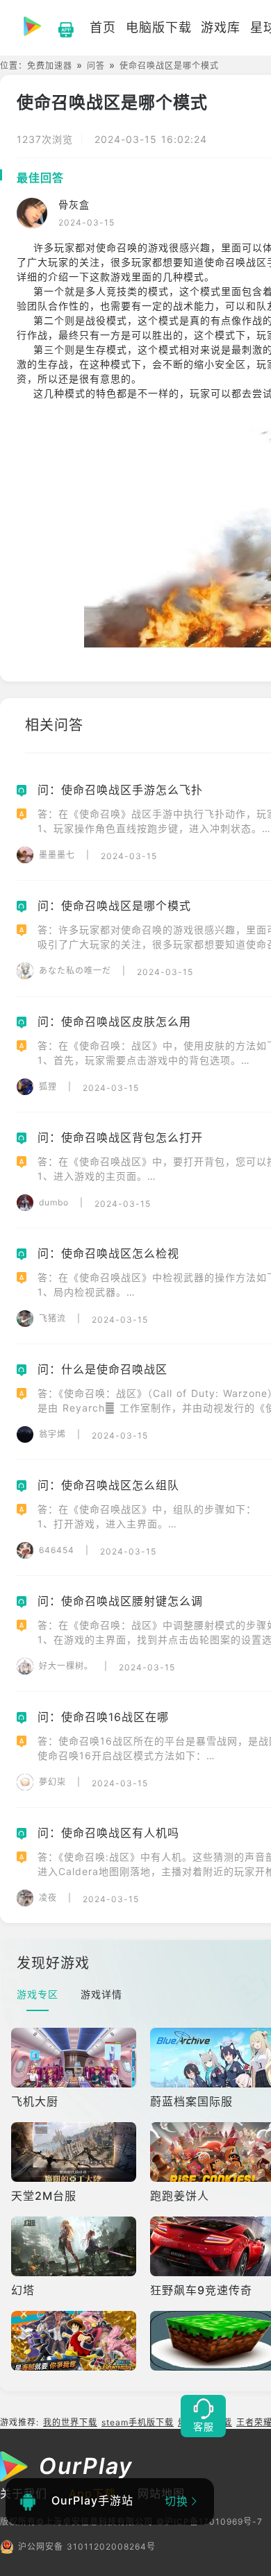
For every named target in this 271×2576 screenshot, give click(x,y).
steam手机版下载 (138, 2422)
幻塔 (23, 2290)
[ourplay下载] (59, 28)
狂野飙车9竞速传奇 (201, 2290)
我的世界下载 (70, 2422)
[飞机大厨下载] (75, 2058)
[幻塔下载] (75, 2246)
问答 (96, 66)
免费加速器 (50, 66)
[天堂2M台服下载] (75, 2152)
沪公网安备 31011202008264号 (87, 2547)
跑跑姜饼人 (180, 2196)
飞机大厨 (35, 2101)
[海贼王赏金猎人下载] (75, 2341)
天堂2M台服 (44, 2196)
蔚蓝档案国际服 (191, 2101)
